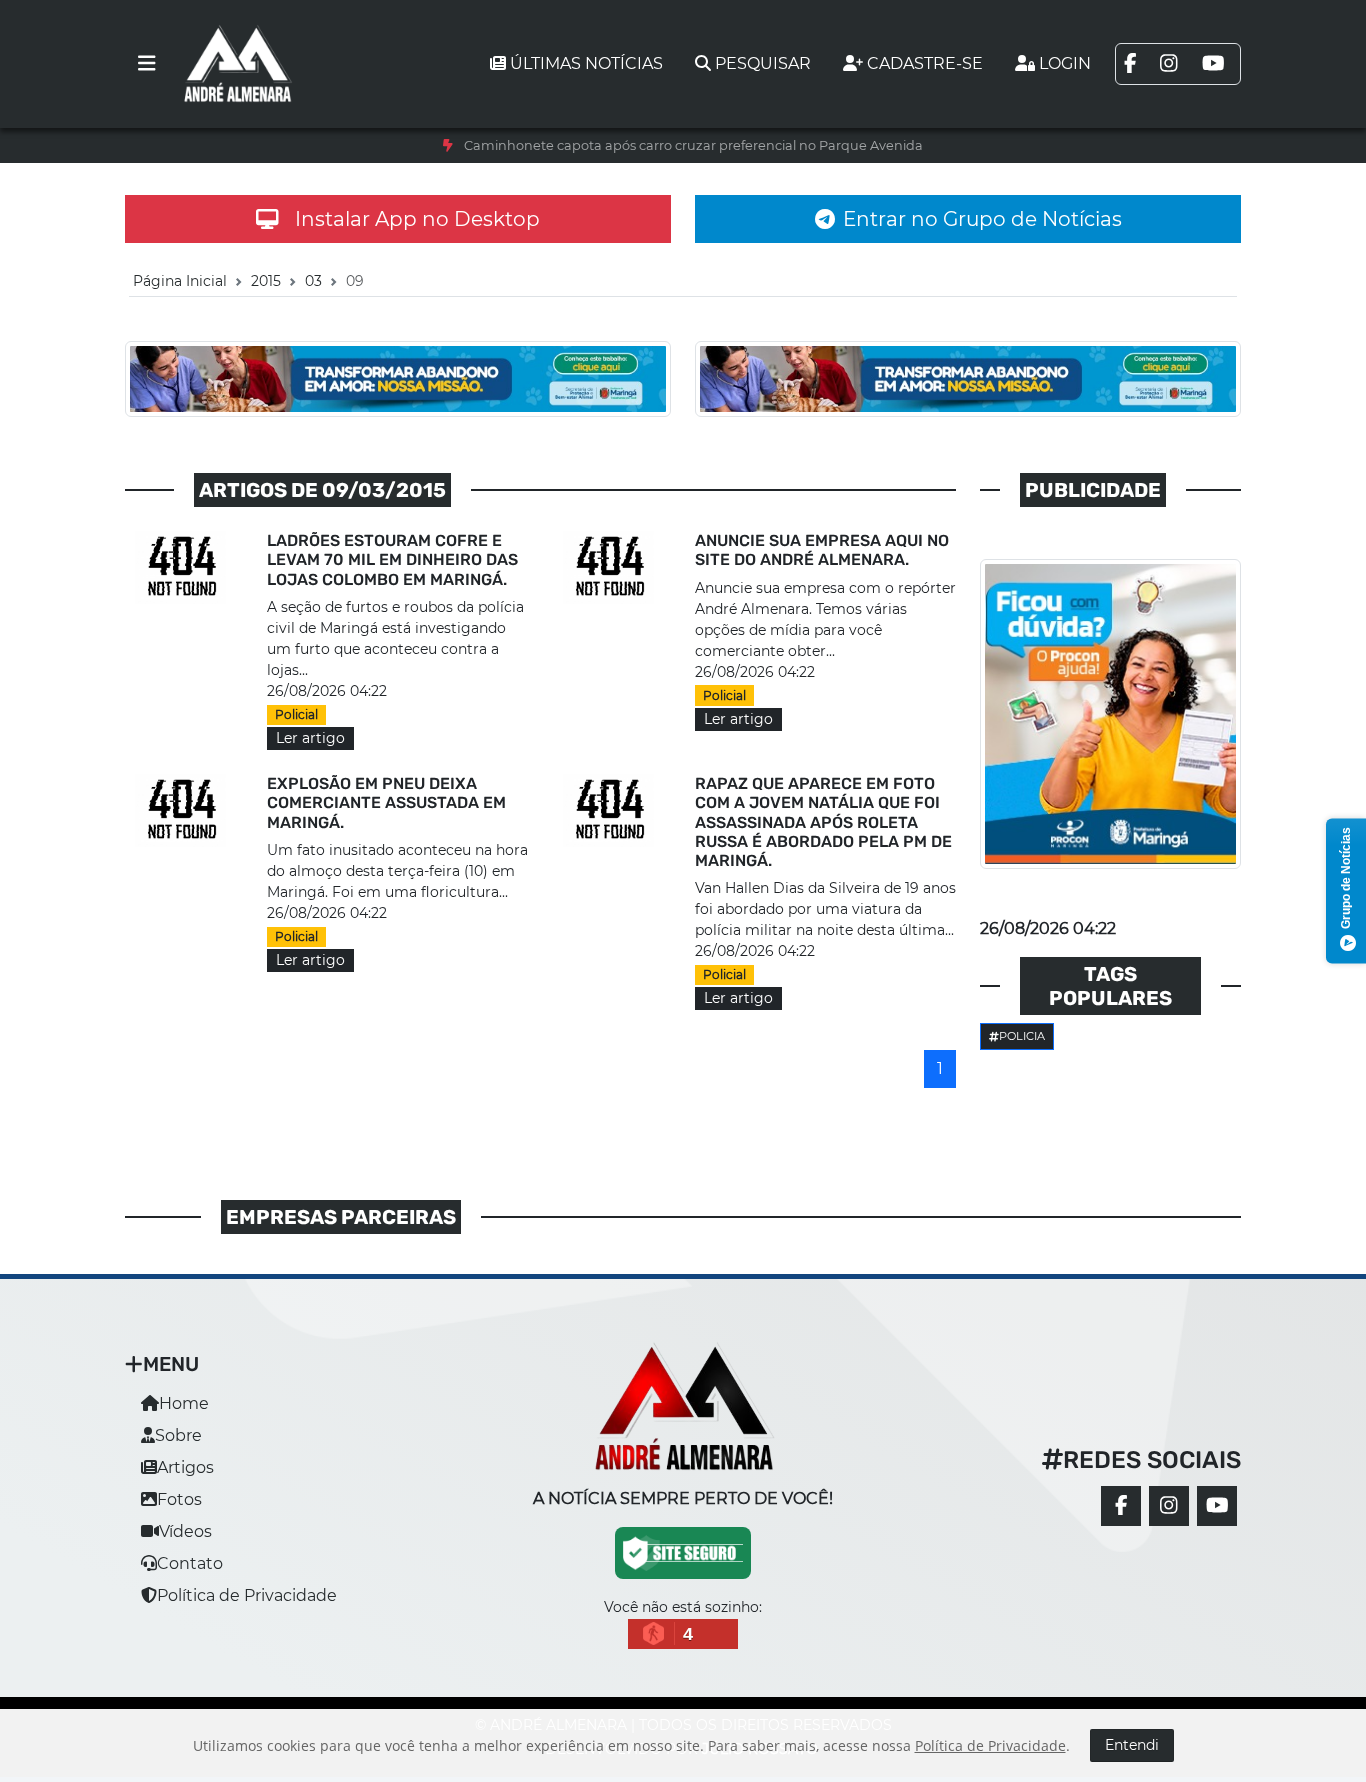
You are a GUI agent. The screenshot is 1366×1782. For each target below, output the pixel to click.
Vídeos (185, 1531)
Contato (190, 1563)
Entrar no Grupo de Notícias (982, 219)
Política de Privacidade (247, 1595)
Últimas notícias (586, 63)
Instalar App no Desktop (417, 219)
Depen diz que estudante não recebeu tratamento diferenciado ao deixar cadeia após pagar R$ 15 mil (693, 145)
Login (1065, 63)
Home (184, 1403)
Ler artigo (310, 738)
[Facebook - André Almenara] (1121, 1506)
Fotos (179, 1499)
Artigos (185, 1467)
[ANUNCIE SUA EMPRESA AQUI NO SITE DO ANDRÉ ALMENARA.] (612, 567)
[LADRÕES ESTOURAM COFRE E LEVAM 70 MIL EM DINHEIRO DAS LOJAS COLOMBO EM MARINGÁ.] (184, 567)
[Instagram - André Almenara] (1169, 1506)
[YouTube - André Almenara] (1217, 1506)
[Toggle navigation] (147, 64)
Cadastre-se (925, 63)
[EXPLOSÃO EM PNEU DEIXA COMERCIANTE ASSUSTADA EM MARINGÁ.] (184, 810)
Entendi (1132, 1745)
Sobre (178, 1435)
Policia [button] (1022, 1036)
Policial (296, 714)
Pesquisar (763, 63)
